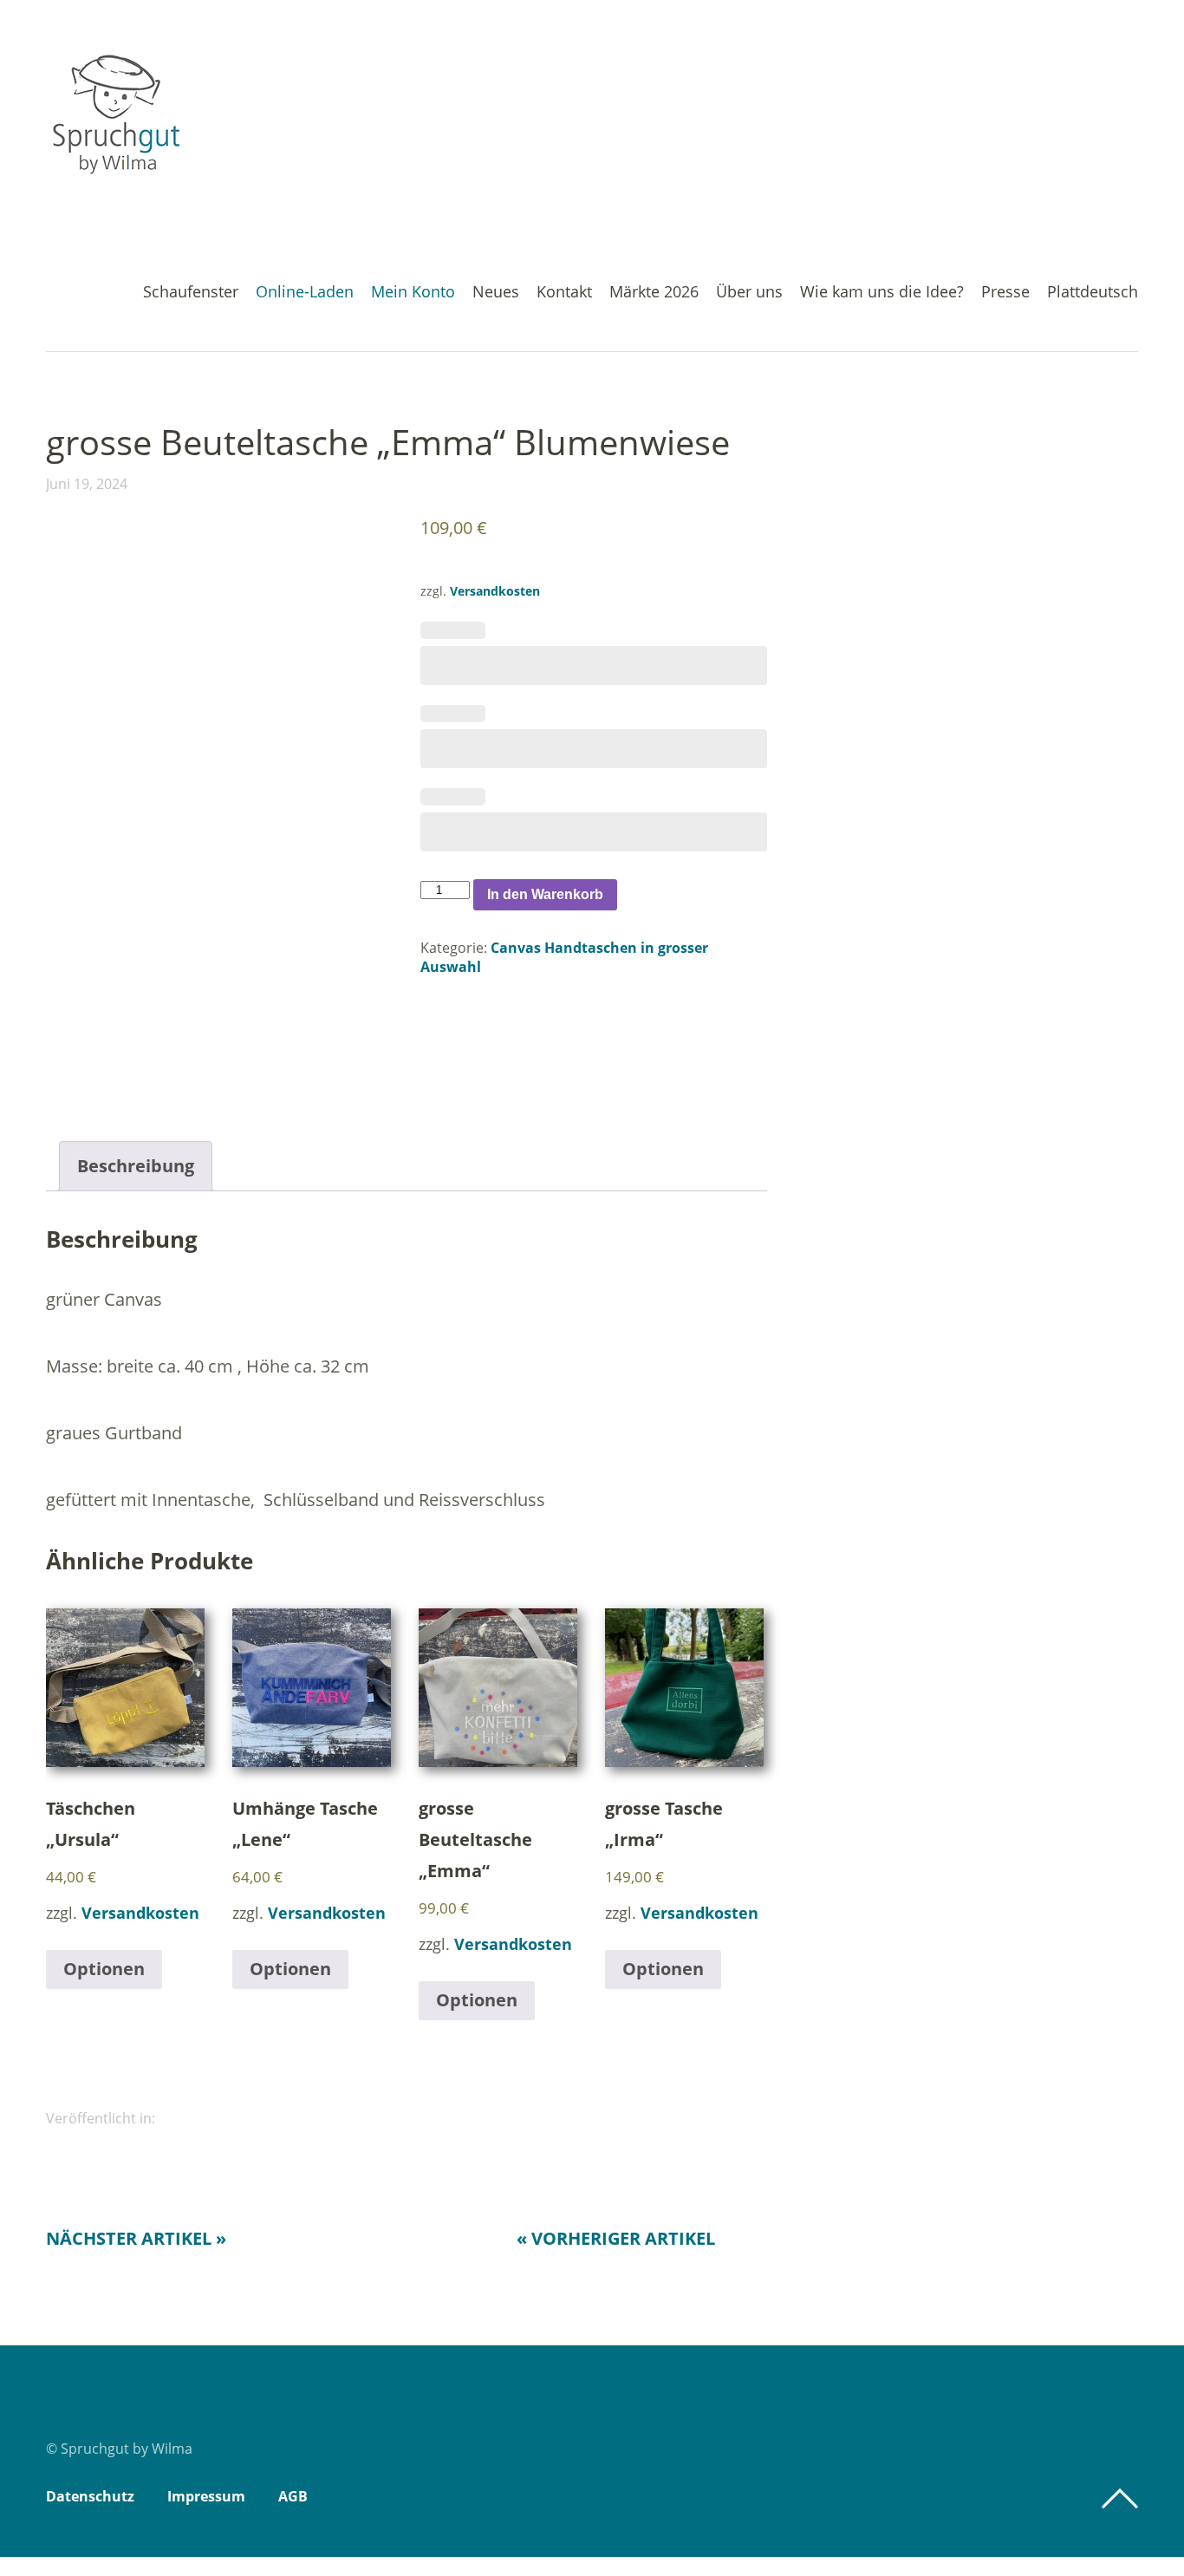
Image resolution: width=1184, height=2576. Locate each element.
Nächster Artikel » (136, 2238)
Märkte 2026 (654, 293)
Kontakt (564, 293)
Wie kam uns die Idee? (882, 293)
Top (1120, 2499)
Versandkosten (495, 591)
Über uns (749, 293)
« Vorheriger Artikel (616, 2238)
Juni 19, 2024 (87, 484)
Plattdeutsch (1093, 293)
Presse (1005, 293)
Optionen (104, 1969)
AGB (293, 2496)
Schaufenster (191, 293)
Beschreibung (136, 1166)
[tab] (136, 1166)
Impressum (206, 2496)
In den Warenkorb (545, 894)
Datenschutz (90, 2496)
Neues (496, 293)
